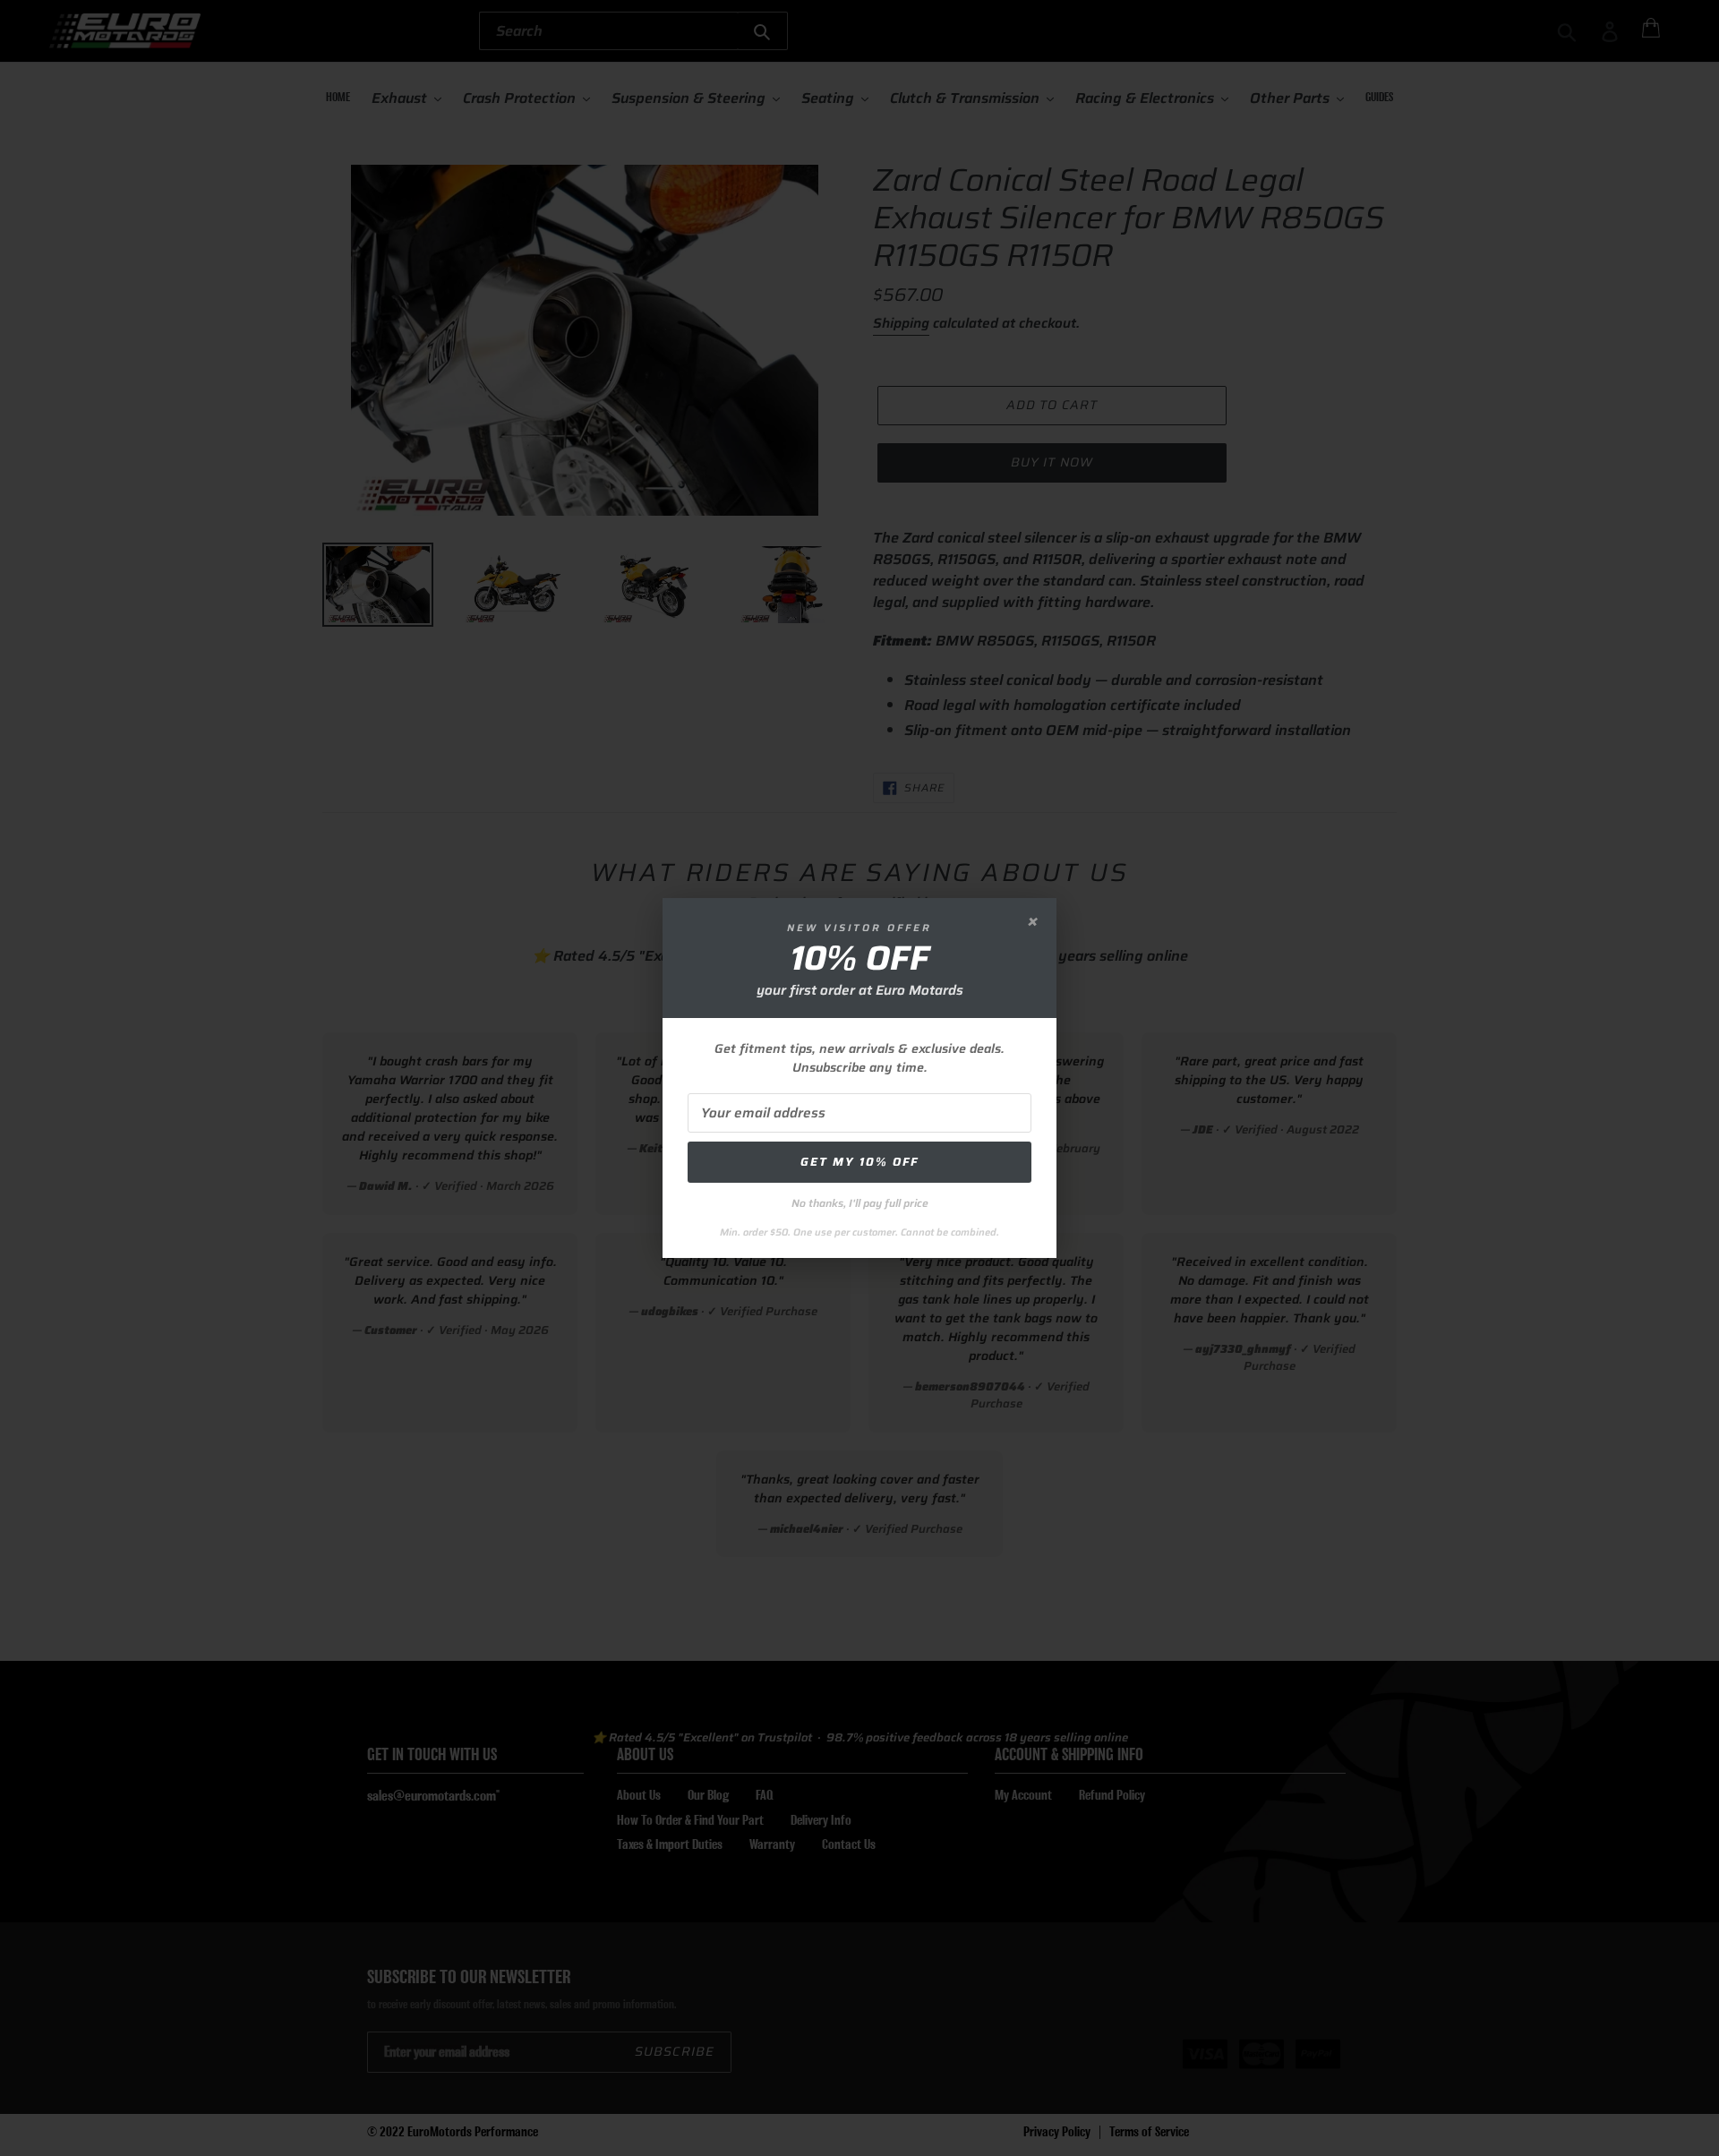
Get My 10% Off (859, 1162)
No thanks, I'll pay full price (860, 1203)
